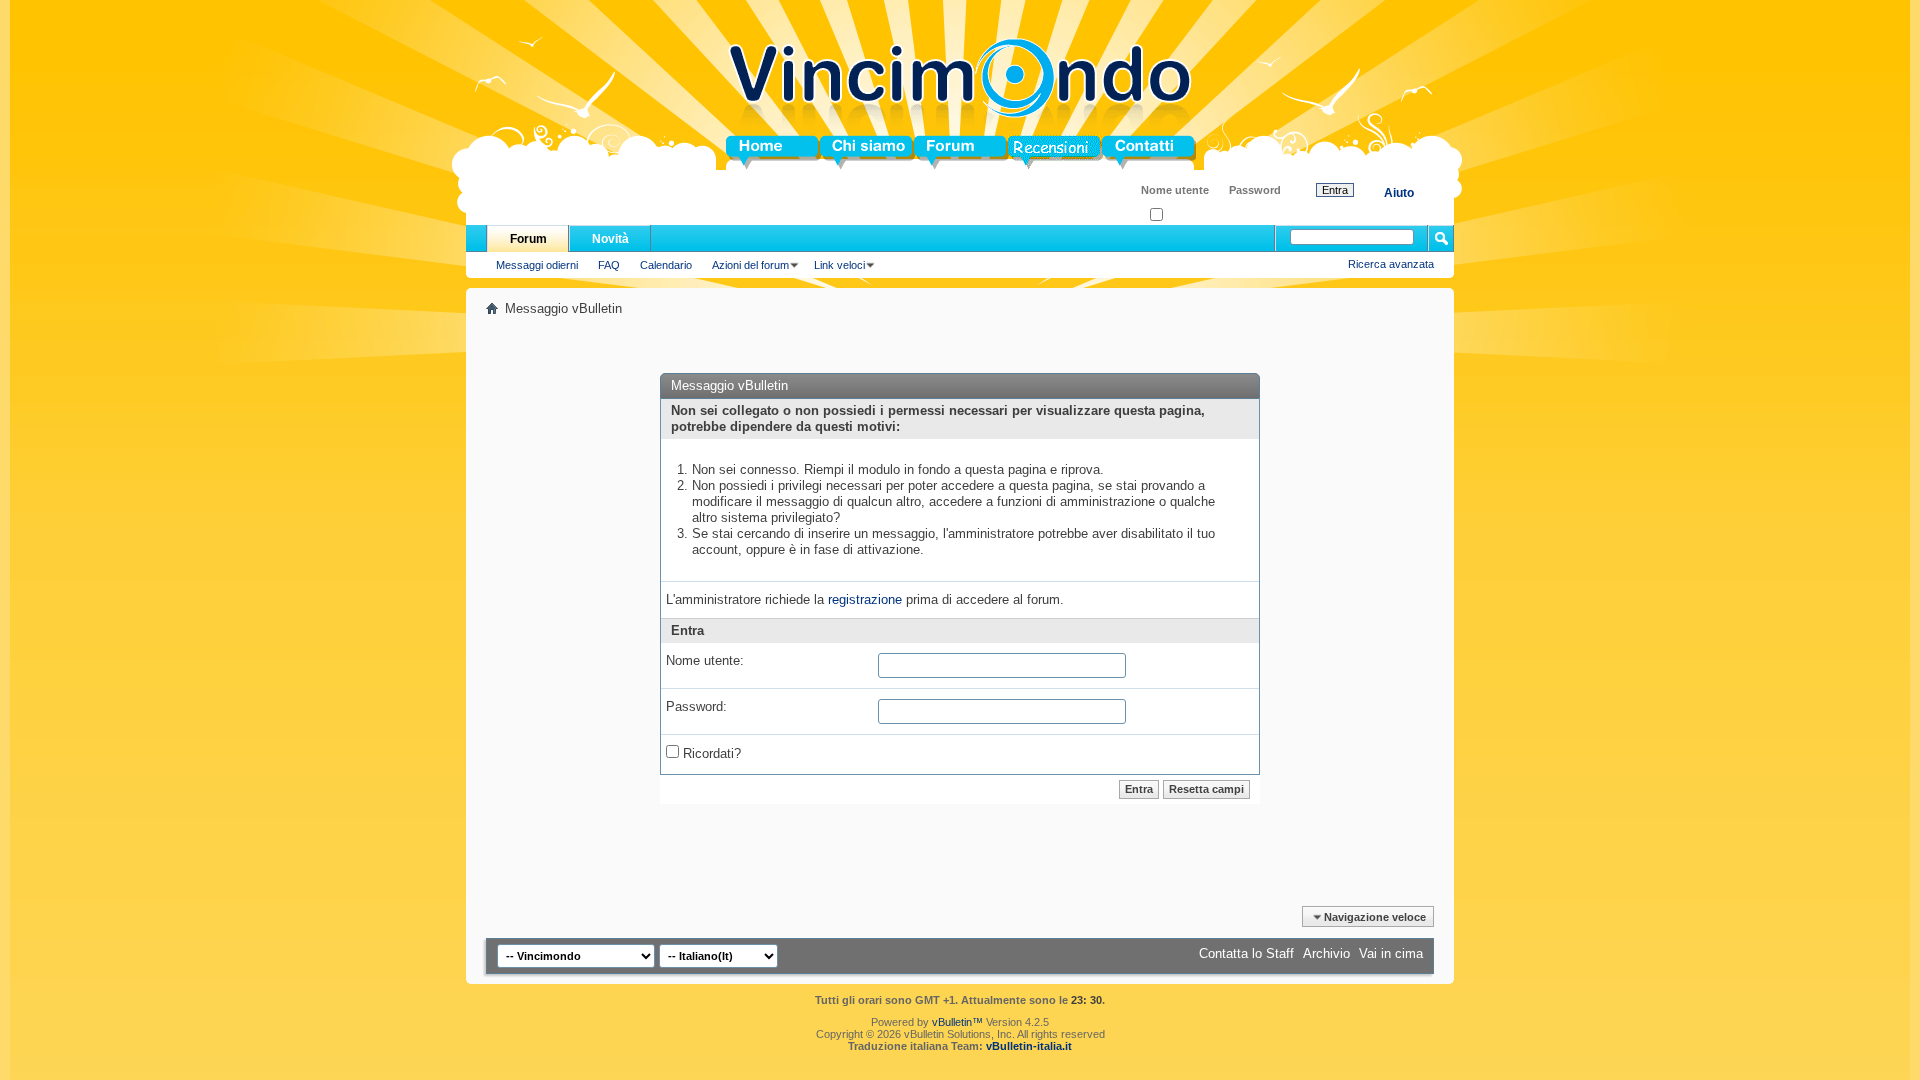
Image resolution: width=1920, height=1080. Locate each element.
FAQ (609, 265)
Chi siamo (851, 152)
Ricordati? (1187, 215)
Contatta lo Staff (1246, 953)
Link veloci (839, 265)
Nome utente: (705, 660)
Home (744, 152)
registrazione (865, 599)
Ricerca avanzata (1391, 264)
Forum (934, 152)
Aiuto (1399, 193)
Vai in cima (1391, 953)
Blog (1022, 152)
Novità (610, 239)
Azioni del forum (750, 265)
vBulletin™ (957, 1022)
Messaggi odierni (537, 265)
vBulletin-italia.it (1029, 1046)
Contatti (1126, 152)
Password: (696, 706)
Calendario (666, 265)
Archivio (1326, 953)
